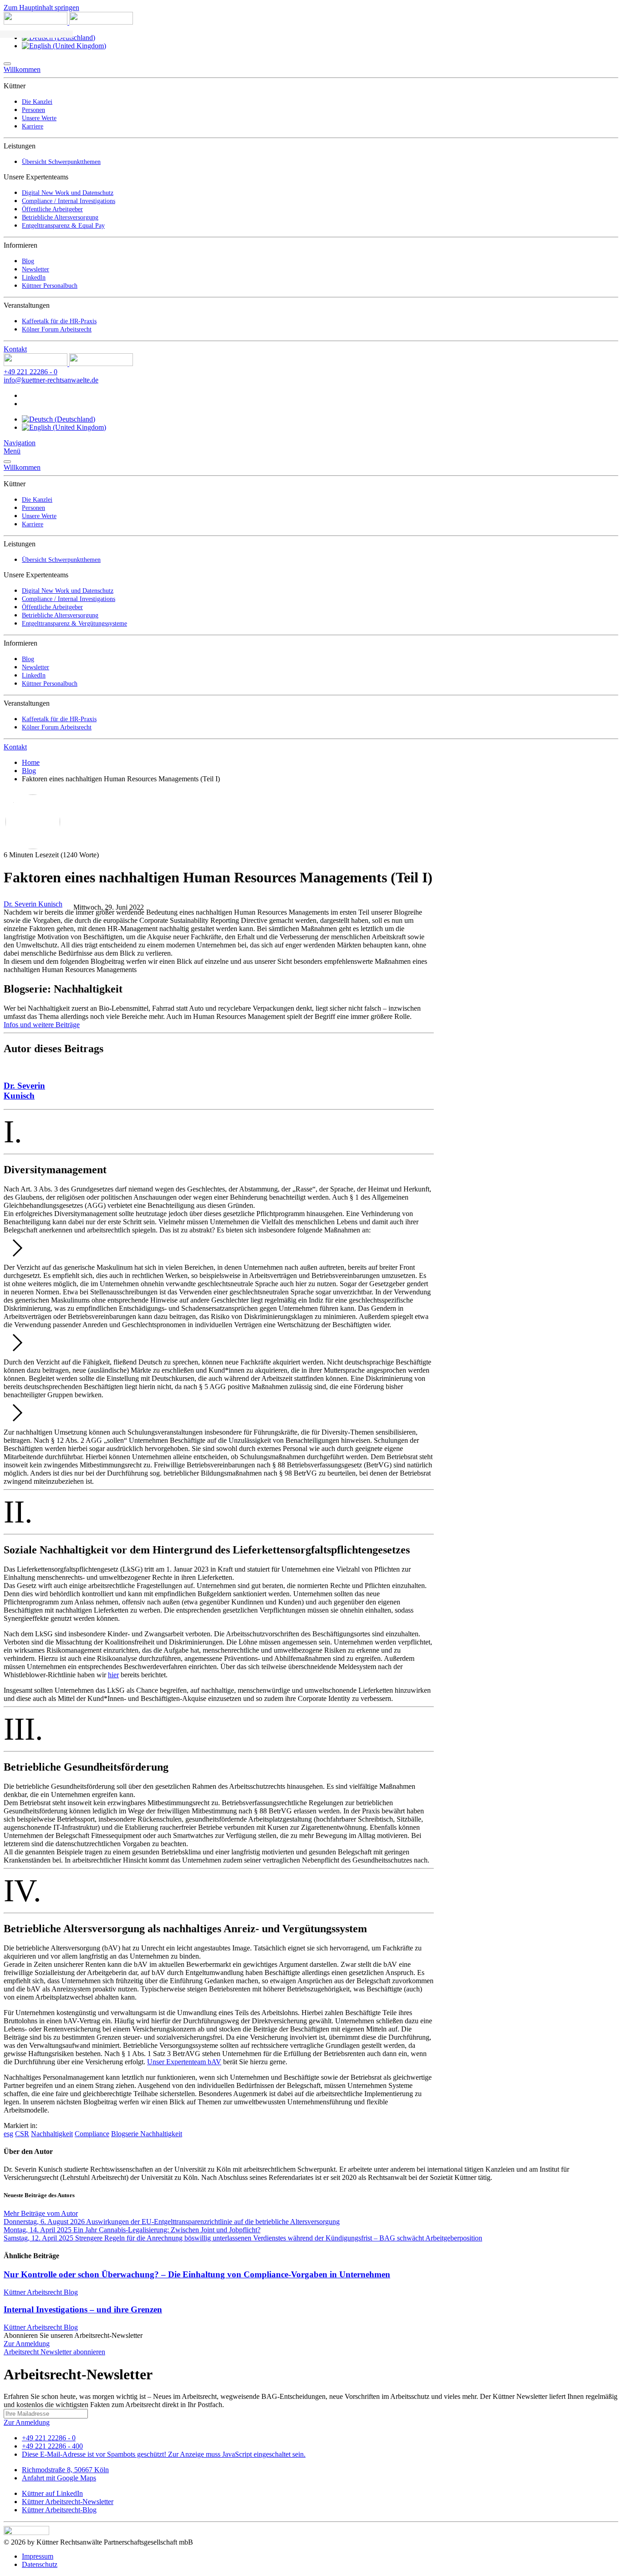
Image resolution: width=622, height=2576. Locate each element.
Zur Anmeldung (27, 2344)
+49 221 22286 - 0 (31, 372)
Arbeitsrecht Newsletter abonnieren (54, 2352)
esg (8, 2134)
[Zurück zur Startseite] (68, 22)
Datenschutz (40, 2564)
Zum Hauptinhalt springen (41, 8)
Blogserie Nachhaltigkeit (147, 2134)
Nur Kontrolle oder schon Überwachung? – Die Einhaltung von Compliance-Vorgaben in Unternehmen (197, 2274)
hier (113, 1675)
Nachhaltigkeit (52, 2134)
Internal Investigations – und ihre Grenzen (83, 2309)
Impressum (38, 2556)
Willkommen (22, 69)
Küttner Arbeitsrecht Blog (41, 2292)
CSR (22, 2134)
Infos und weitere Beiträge (42, 1025)
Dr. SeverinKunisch (24, 1091)
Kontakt (15, 349)
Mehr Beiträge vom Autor (41, 2213)
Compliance (92, 2134)
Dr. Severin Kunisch (33, 904)
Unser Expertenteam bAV (184, 2062)
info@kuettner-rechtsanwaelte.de (51, 380)
